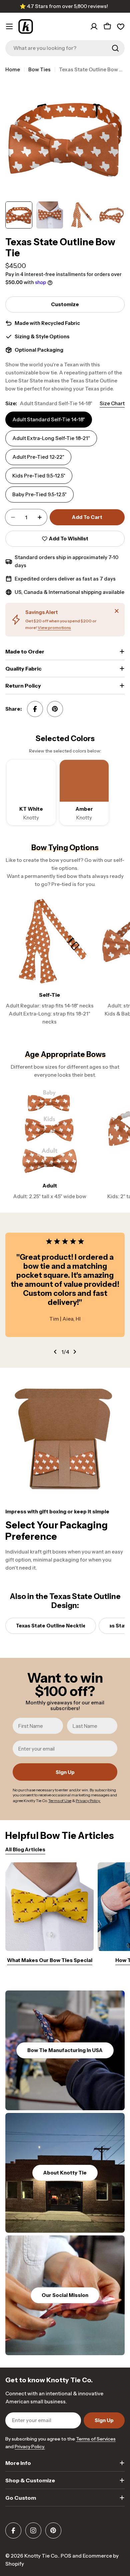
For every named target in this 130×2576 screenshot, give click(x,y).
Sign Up (65, 1772)
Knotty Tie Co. (41, 2556)
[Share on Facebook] (35, 709)
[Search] (115, 48)
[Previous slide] (55, 1352)
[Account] (94, 26)
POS (66, 2556)
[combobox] (65, 48)
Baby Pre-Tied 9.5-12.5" (39, 494)
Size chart (112, 403)
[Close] (117, 611)
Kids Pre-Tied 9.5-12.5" (39, 476)
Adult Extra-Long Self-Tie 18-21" (51, 438)
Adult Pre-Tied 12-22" (38, 457)
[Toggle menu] (9, 26)
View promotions (54, 628)
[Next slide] (75, 1352)
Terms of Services (96, 2439)
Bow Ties (39, 69)
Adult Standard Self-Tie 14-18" (49, 419)
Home (13, 69)
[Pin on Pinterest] (55, 709)
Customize (65, 304)
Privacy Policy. (30, 2447)
